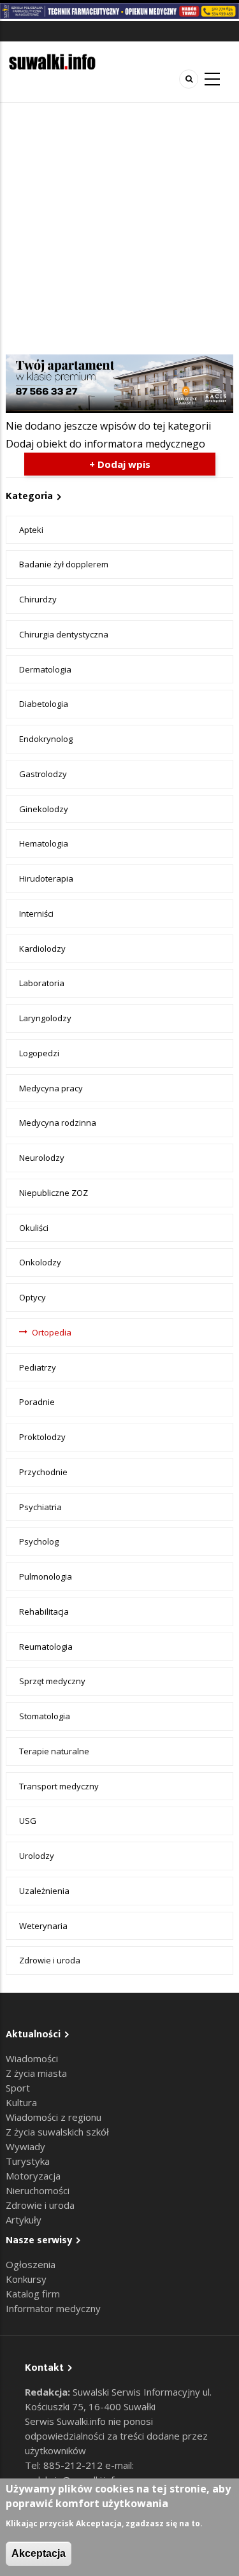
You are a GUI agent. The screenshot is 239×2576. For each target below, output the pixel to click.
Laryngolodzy (45, 1018)
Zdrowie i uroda (50, 1960)
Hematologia (44, 843)
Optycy (33, 1297)
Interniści (36, 913)
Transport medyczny (59, 1786)
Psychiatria (40, 1507)
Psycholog (39, 1541)
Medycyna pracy (51, 1088)
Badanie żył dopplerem (64, 564)
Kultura (21, 2102)
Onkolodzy (40, 1262)
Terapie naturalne (54, 1751)
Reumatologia (46, 1647)
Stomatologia (45, 1716)
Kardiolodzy (42, 949)
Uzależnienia (44, 1891)
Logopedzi (39, 1053)
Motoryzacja (33, 2176)
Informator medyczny (53, 2308)
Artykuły (24, 2220)
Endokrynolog (46, 739)
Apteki (31, 530)
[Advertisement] (119, 229)
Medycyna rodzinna (58, 1123)
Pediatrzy (38, 1367)
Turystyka (28, 2161)
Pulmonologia (46, 1576)
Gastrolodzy (43, 774)
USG (28, 1821)
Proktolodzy (42, 1437)
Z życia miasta (36, 2073)
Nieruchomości (38, 2190)
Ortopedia (52, 1332)
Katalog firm (33, 2294)
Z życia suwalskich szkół (57, 2132)
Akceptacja (39, 2553)
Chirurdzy (38, 599)
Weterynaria (43, 1926)
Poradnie (37, 1402)
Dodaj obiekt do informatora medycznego (105, 444)
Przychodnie (43, 1472)
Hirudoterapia (46, 878)
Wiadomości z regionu (54, 2117)
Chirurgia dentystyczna (64, 634)
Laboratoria (42, 983)
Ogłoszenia (31, 2264)
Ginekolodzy (44, 809)
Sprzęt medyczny (52, 1681)
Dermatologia (45, 669)
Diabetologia (44, 704)
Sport (18, 2088)
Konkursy (26, 2279)
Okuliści (34, 1228)
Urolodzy (37, 1856)
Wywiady (25, 2146)
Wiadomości (32, 2058)
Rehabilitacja (44, 1612)
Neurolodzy (42, 1158)
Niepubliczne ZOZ (54, 1193)
